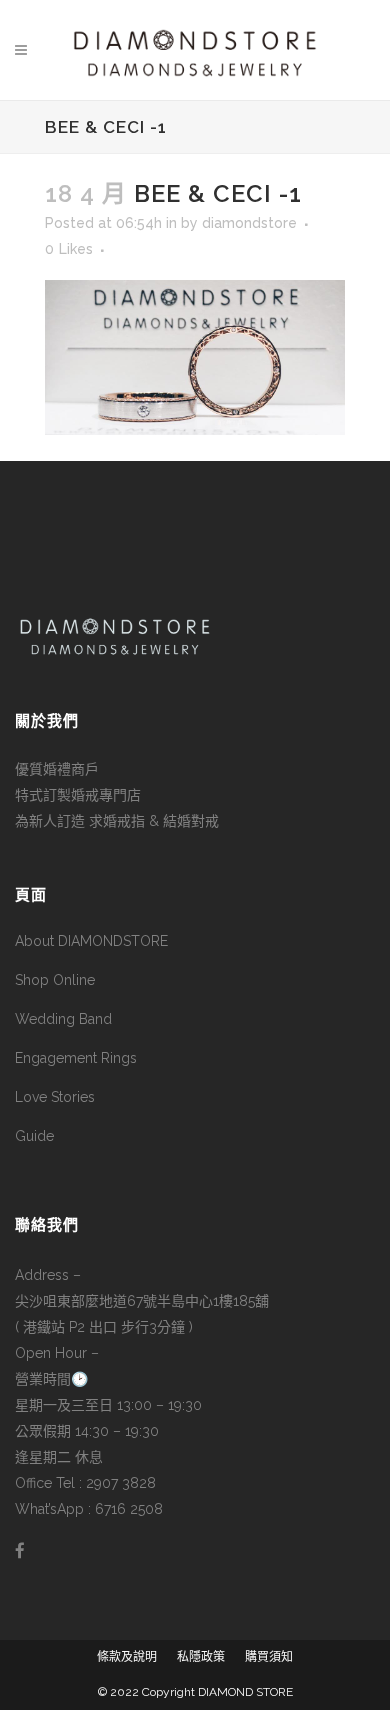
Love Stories (55, 1097)
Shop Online (55, 980)
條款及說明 (127, 1657)
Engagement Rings (76, 1058)
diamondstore (249, 223)
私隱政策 (201, 1657)
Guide (34, 1136)
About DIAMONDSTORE (91, 941)
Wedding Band (63, 1019)
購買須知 (269, 1657)
